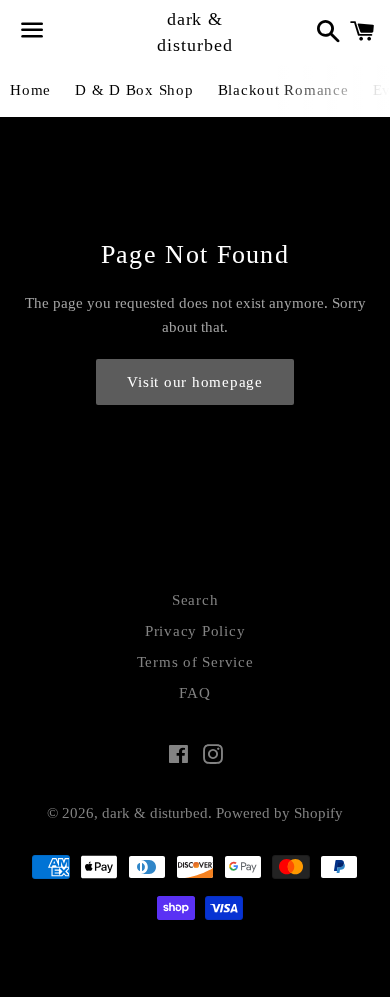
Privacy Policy (195, 631)
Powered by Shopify (279, 813)
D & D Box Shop (134, 90)
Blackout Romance (283, 90)
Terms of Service (195, 662)
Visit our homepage (195, 382)
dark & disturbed (194, 31)
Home (30, 90)
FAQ (194, 693)
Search (195, 600)
